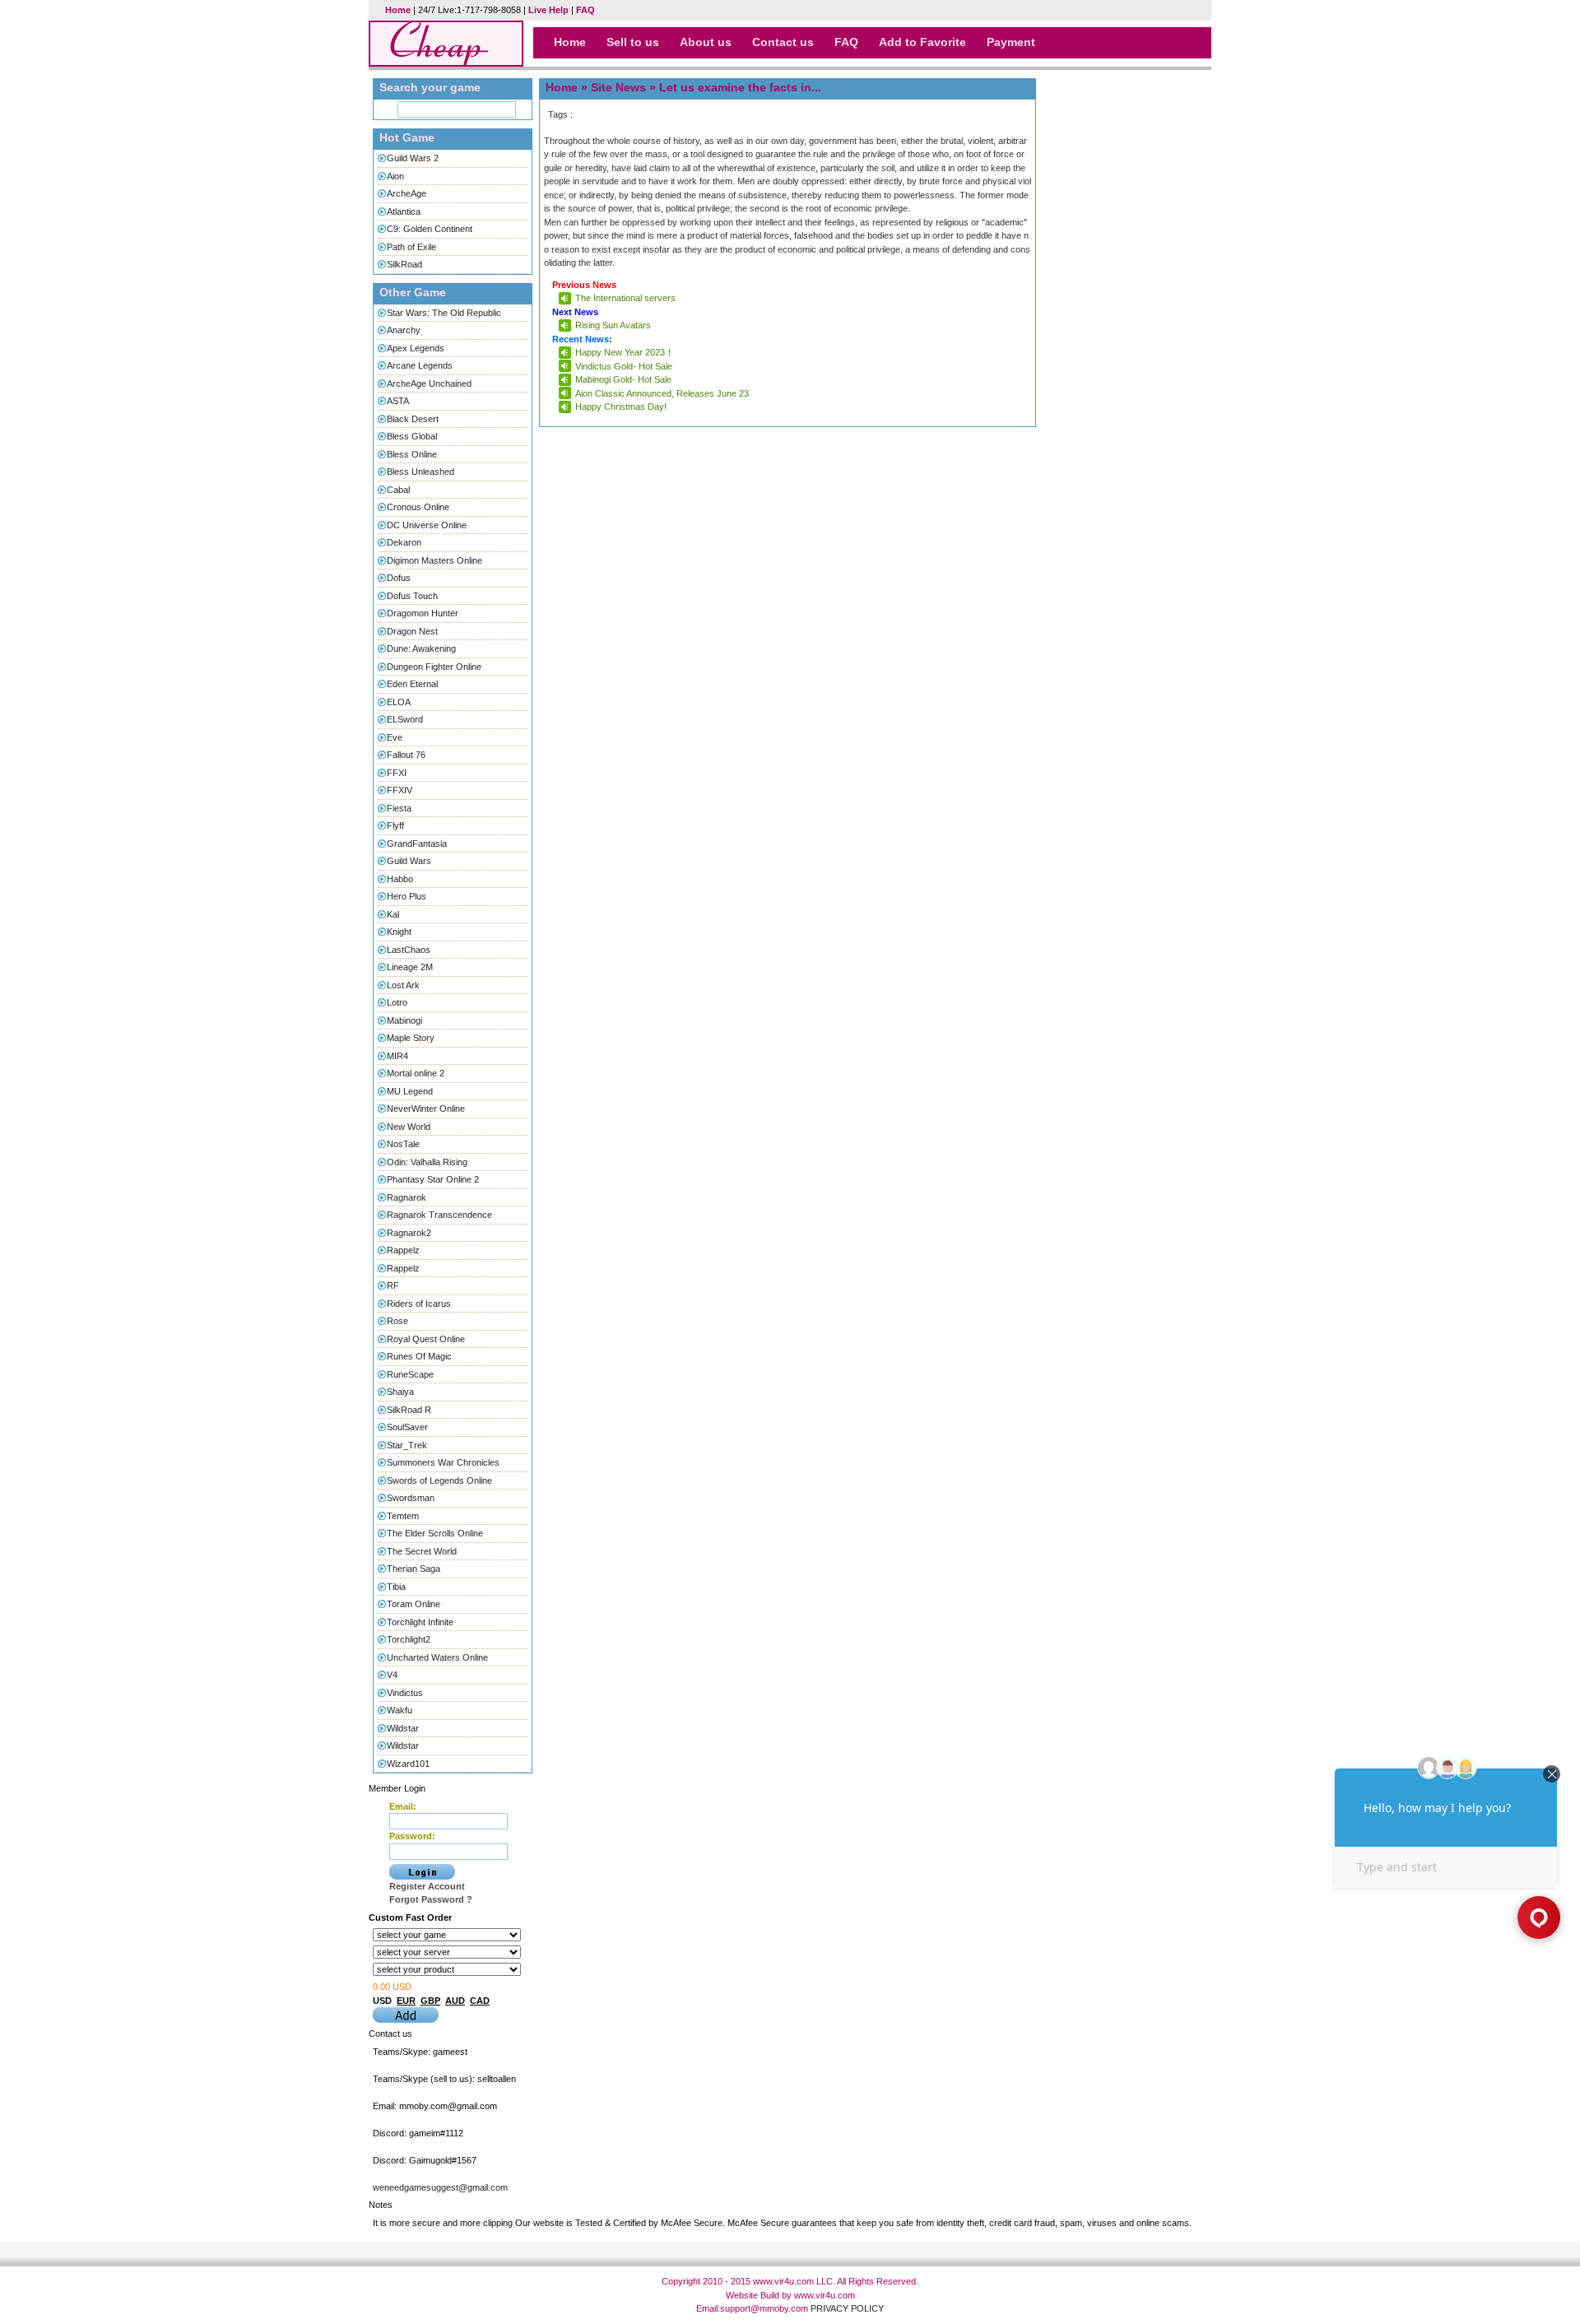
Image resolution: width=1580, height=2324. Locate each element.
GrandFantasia (417, 844)
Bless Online (412, 454)
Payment (1011, 42)
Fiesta (399, 808)
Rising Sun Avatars (613, 325)
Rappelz (403, 1250)
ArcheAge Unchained (429, 383)
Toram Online (414, 1604)
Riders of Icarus (419, 1304)
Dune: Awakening (421, 648)
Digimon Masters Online (434, 560)
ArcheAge (407, 193)
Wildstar (403, 1728)
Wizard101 (408, 1764)
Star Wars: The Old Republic (444, 313)
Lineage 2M (410, 967)
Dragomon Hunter (423, 613)
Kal (393, 914)
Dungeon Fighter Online (434, 667)
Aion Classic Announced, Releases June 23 (662, 393)
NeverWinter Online (426, 1109)
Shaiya (400, 1392)
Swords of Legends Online (439, 1480)
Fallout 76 (406, 755)
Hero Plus (407, 896)
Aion (395, 176)
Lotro (397, 1002)
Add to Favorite (922, 42)
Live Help (548, 10)
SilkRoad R (409, 1410)
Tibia (396, 1587)
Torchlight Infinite (420, 1622)
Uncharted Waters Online (437, 1657)
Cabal (398, 490)
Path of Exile (411, 247)
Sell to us (633, 42)
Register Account (427, 1886)
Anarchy (404, 330)
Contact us (783, 42)
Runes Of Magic (419, 1356)
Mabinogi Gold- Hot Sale (623, 379)
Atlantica (404, 211)
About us (706, 42)
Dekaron (404, 542)
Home (398, 10)
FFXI (397, 773)
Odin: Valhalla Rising (427, 1162)
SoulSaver (407, 1427)
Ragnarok (407, 1197)
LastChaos (409, 950)
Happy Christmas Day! (621, 407)
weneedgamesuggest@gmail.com (440, 2187)
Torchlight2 (409, 1639)
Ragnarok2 (409, 1233)
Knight (399, 932)
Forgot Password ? (431, 1899)
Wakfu (400, 1710)
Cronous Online (418, 507)
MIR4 (397, 1056)
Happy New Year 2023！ (625, 352)
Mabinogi (404, 1020)
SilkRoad (404, 264)
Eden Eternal (412, 684)
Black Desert (413, 419)
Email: (403, 1806)
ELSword (405, 719)
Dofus (399, 578)
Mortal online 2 (416, 1073)
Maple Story (411, 1038)
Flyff (395, 825)
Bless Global (412, 436)
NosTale (403, 1144)
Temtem (403, 1516)
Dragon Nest (412, 631)
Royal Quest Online (426, 1339)
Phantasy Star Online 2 (433, 1179)
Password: (412, 1836)
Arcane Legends (420, 365)
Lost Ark (403, 985)
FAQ (586, 10)
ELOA (399, 702)
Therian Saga (414, 1569)
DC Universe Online (427, 525)
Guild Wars (409, 861)
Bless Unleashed (421, 472)
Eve (395, 737)
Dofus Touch (412, 596)
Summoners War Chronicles (443, 1462)
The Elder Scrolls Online (435, 1533)
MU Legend (410, 1091)
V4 (392, 1675)
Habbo (400, 879)
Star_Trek (407, 1445)
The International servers (625, 298)
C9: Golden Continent (430, 229)
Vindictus (405, 1693)
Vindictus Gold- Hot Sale (624, 366)
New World (409, 1127)
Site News (618, 87)
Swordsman (411, 1498)
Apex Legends (416, 348)
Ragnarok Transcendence (439, 1215)
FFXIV (400, 790)
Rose (397, 1321)
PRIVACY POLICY (847, 2308)
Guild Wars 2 (413, 158)
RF (393, 1285)
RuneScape (410, 1374)
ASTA (398, 401)
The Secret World (422, 1551)
